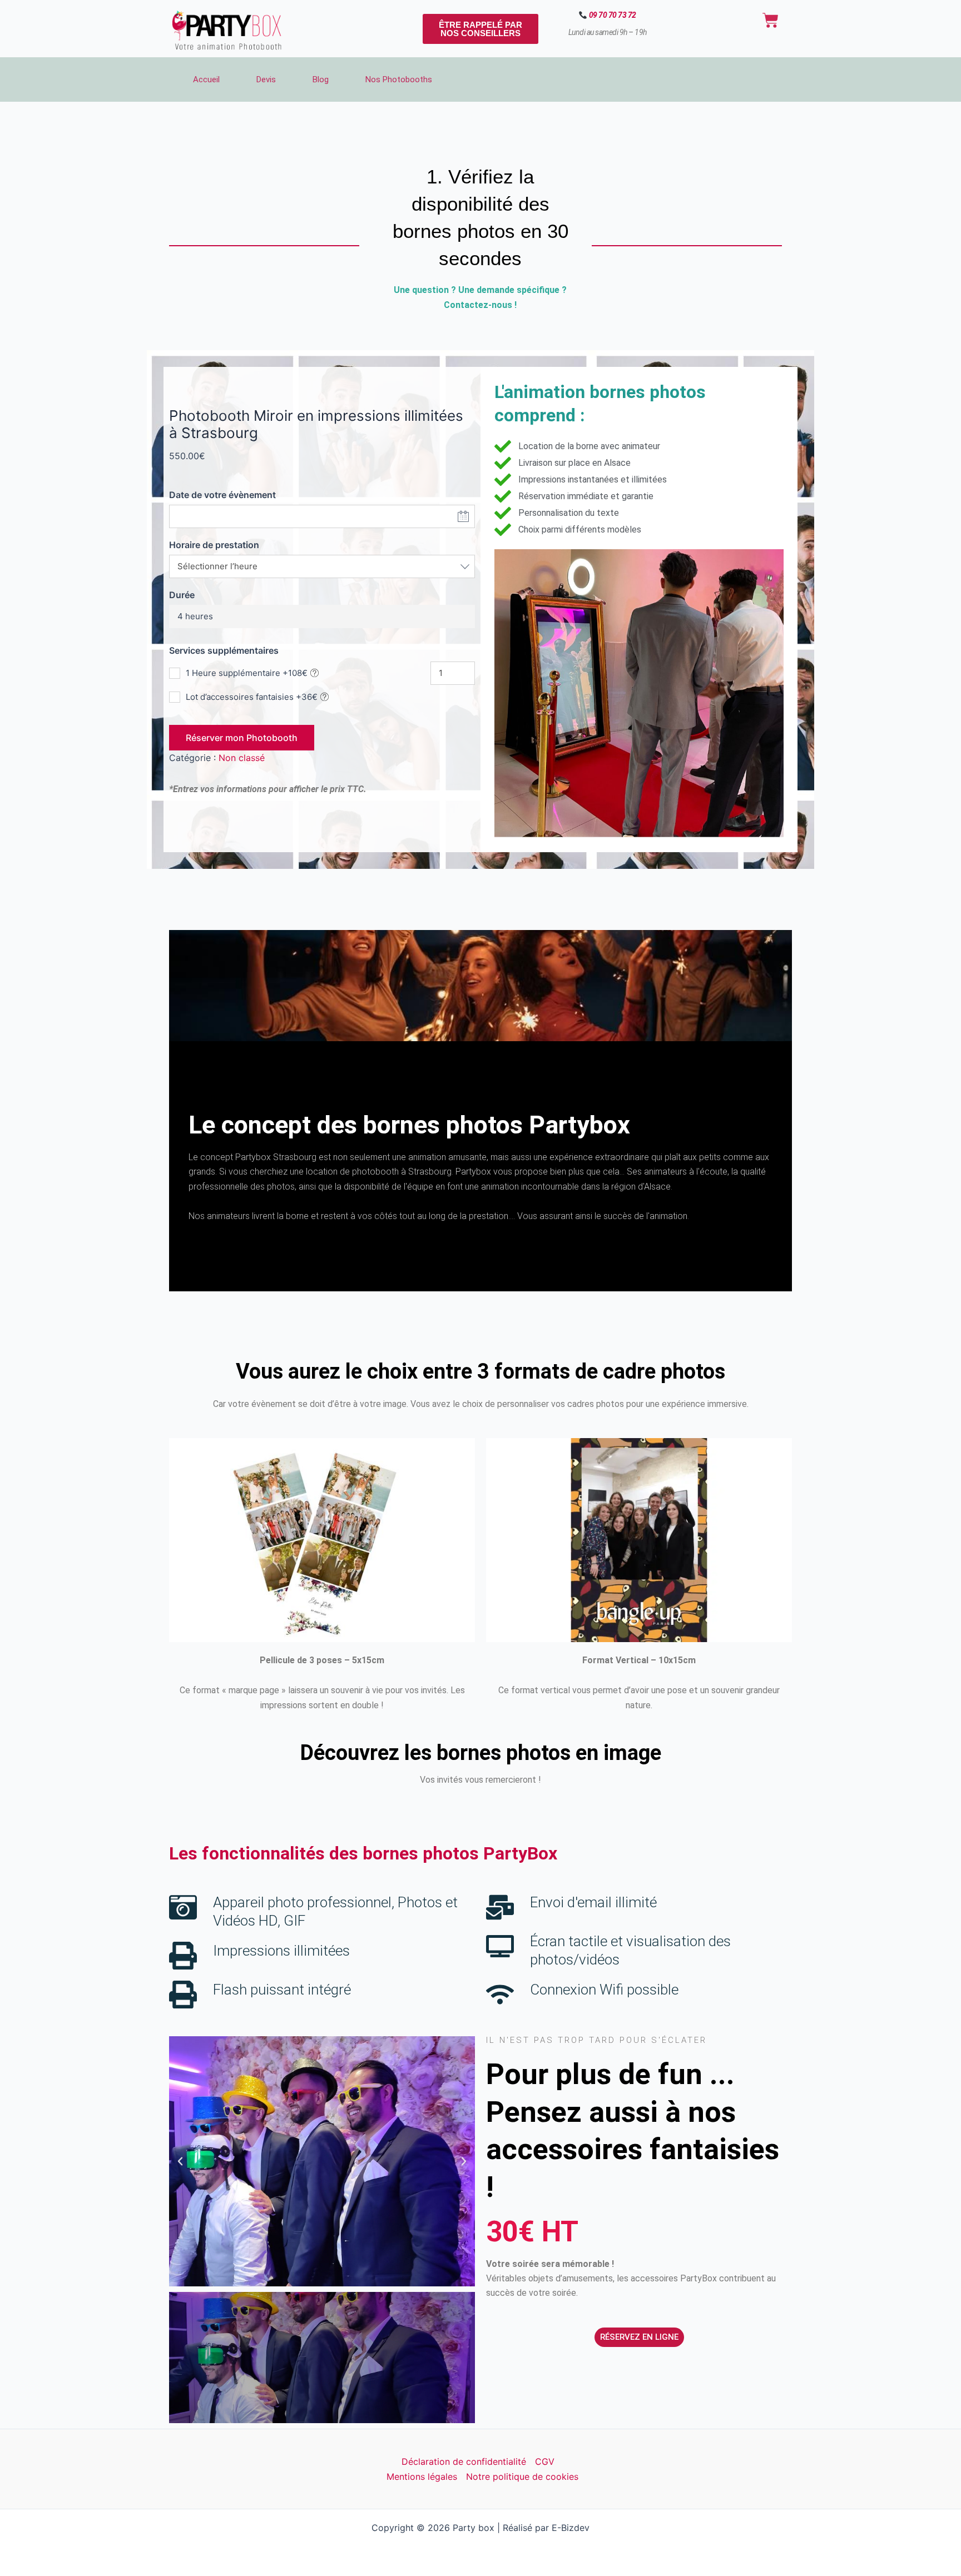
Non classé (242, 758)
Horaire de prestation (214, 545)
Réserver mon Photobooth (242, 738)
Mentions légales (422, 2476)
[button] (180, 2161)
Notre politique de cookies (522, 2476)
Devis (266, 79)
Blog (321, 79)
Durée (182, 595)
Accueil (206, 79)
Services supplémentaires (224, 650)
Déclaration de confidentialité (464, 2461)
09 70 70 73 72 (613, 15)
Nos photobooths (399, 79)
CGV (545, 2461)
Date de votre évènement (222, 495)
